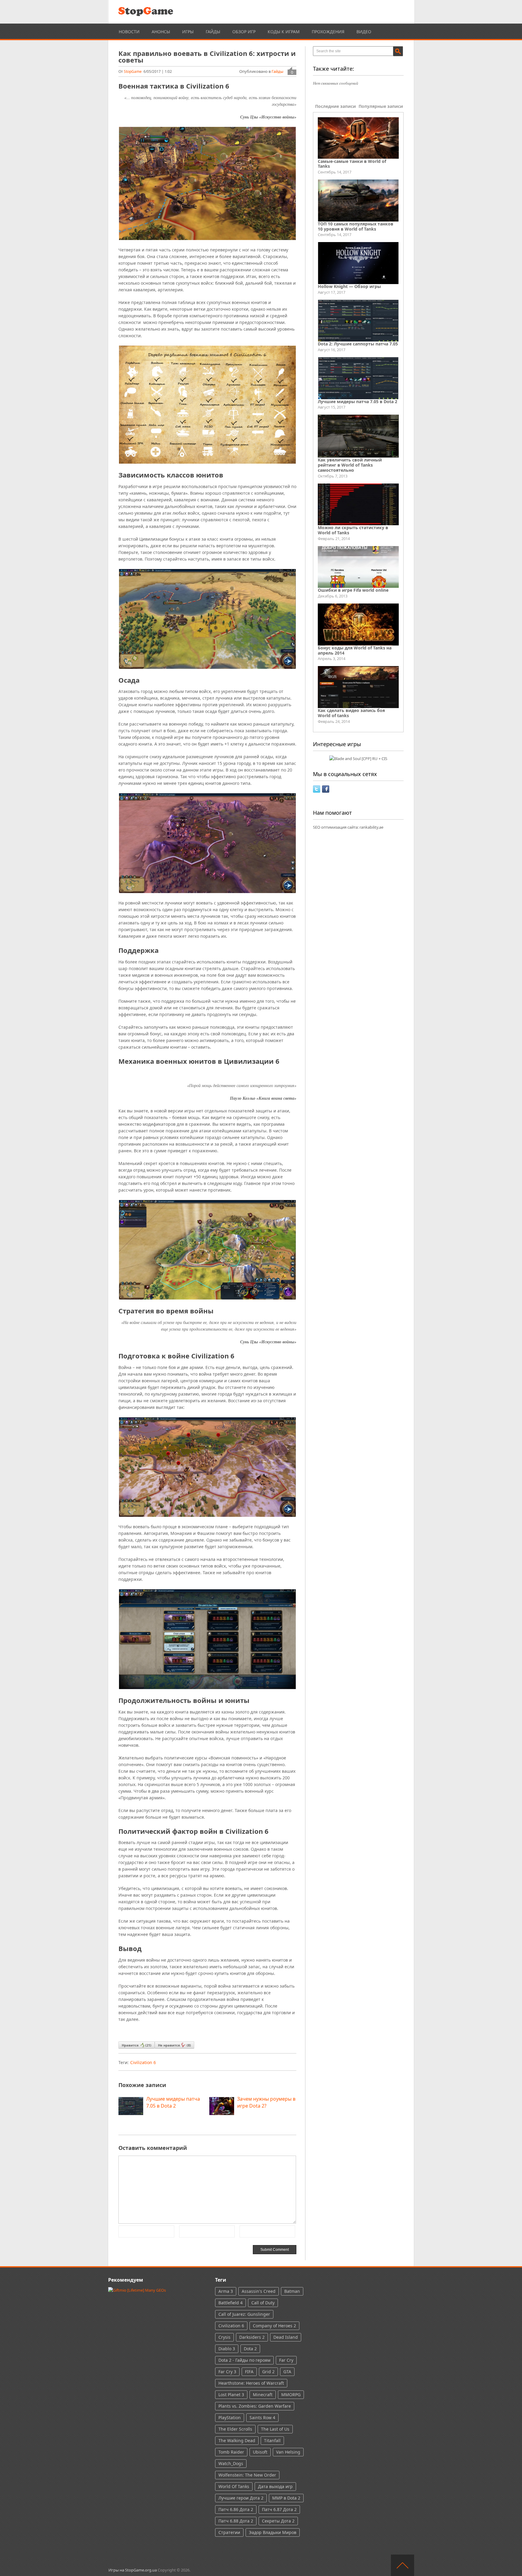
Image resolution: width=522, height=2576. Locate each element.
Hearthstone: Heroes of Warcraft (251, 2383)
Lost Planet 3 (231, 2395)
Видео (364, 32)
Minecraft (263, 2395)
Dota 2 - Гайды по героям (244, 2360)
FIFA (249, 2372)
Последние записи (335, 106)
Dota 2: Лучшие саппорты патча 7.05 (358, 344)
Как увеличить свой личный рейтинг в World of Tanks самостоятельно (350, 465)
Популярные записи (381, 106)
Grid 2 (268, 2372)
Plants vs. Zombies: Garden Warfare (255, 2406)
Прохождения (328, 32)
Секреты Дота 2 (278, 2521)
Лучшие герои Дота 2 (241, 2498)
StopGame (133, 71)
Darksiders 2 (252, 2337)
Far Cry (286, 2360)
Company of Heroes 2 (274, 2326)
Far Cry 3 (227, 2372)
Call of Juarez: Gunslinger (244, 2314)
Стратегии (229, 2532)
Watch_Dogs (231, 2463)
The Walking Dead (237, 2440)
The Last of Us (275, 2429)
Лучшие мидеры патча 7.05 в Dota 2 (358, 401)
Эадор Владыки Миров (273, 2532)
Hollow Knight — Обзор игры (349, 286)
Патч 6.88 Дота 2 (236, 2521)
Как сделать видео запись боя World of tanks (351, 713)
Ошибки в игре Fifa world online (353, 590)
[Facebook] (326, 791)
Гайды (213, 32)
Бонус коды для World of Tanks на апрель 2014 (355, 650)
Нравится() (137, 2045)
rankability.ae (371, 827)
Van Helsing (288, 2452)
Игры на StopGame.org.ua (133, 2570)
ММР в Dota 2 (286, 2498)
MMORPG (291, 2395)
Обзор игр (244, 32)
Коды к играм (284, 32)
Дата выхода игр (275, 2486)
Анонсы (161, 32)
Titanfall (272, 2440)
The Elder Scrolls (235, 2429)
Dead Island (286, 2337)
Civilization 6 (143, 2062)
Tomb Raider (231, 2452)
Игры (188, 32)
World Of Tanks (234, 2486)
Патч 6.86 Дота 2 (236, 2509)
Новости (129, 32)
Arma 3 (226, 2291)
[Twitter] (317, 791)
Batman (292, 2291)
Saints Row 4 (262, 2417)
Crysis (224, 2337)
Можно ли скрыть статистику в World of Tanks (353, 530)
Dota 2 (250, 2349)
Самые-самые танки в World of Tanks (352, 164)
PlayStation (230, 2417)
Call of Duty (263, 2303)
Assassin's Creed (259, 2291)
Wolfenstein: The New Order (247, 2475)
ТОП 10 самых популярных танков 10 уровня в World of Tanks (356, 226)
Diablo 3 (227, 2349)
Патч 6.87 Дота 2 (279, 2509)
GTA (287, 2372)
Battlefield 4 (230, 2303)
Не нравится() (174, 2045)
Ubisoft (260, 2452)
